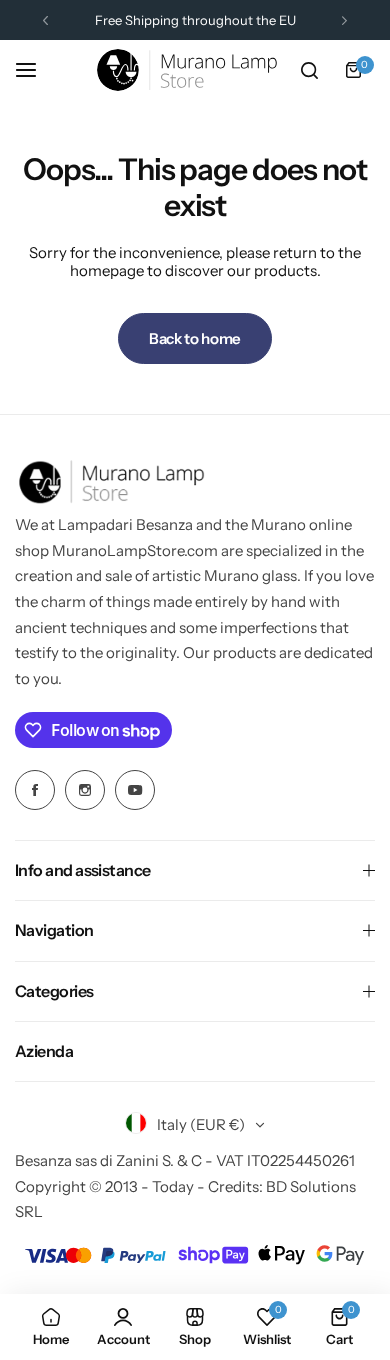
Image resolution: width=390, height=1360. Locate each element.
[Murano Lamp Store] (187, 70)
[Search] (309, 70)
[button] (45, 20)
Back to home (195, 338)
